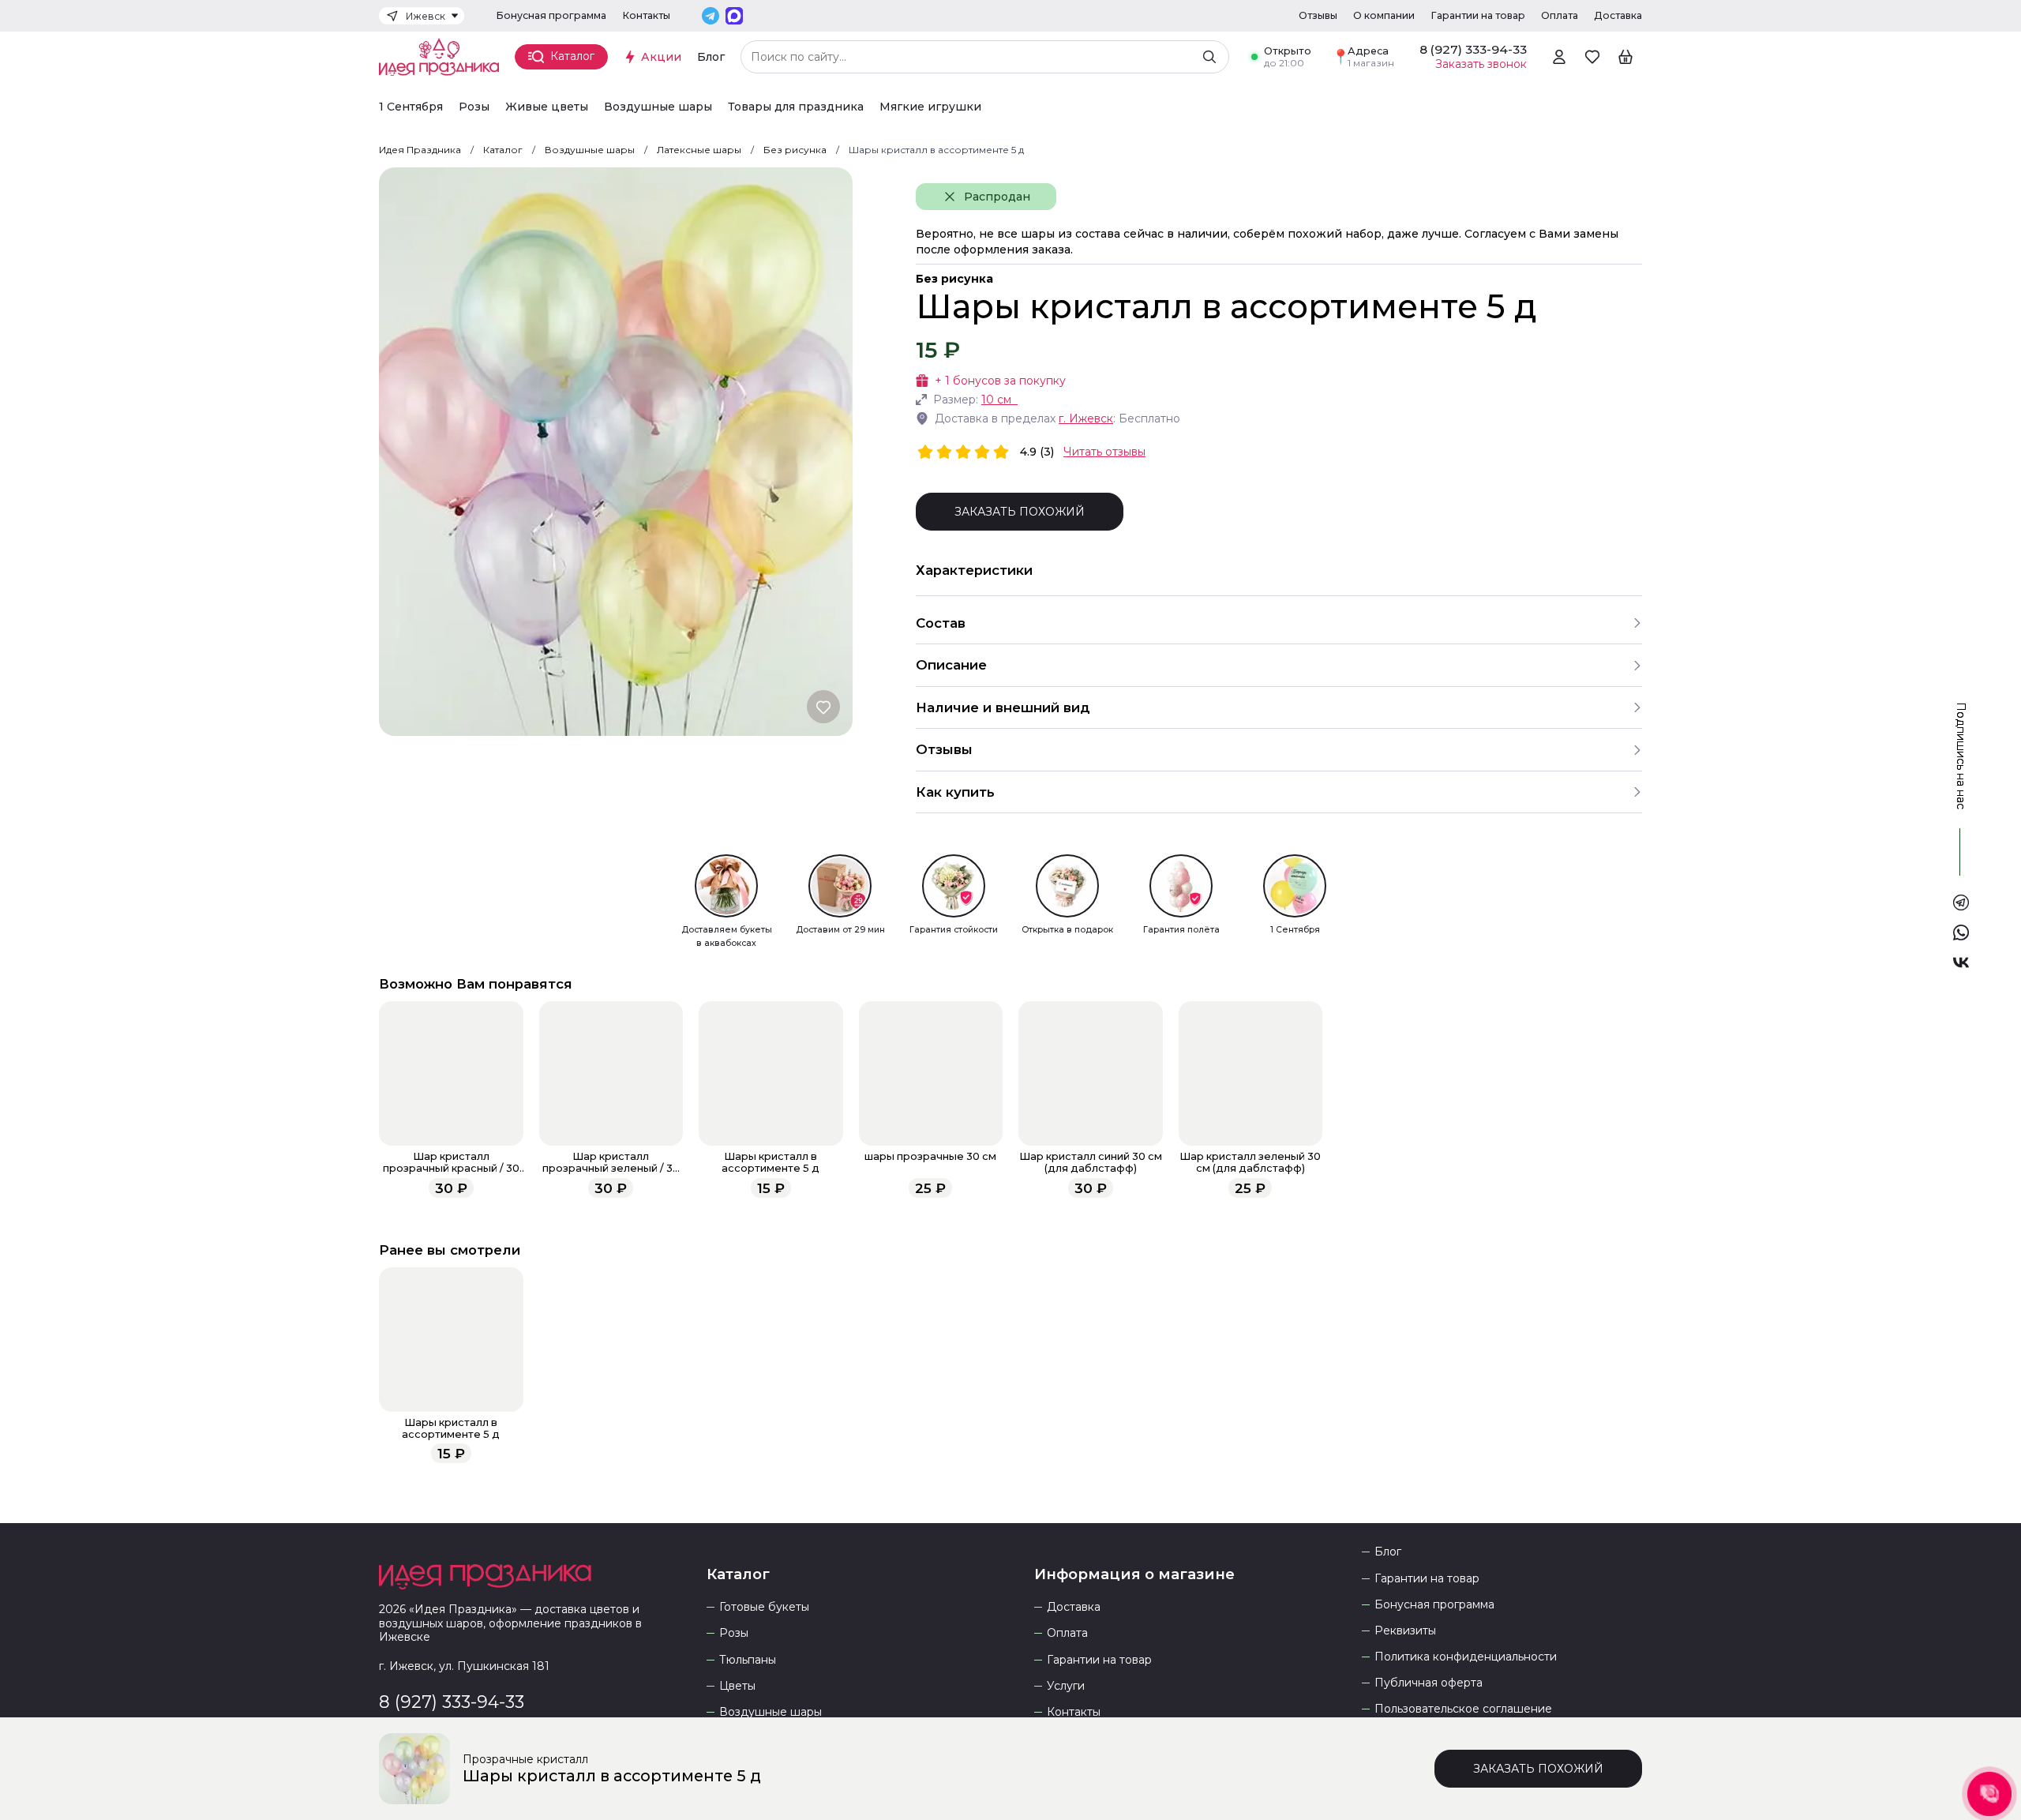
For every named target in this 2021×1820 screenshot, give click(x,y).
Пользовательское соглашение (1463, 1709)
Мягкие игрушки (930, 107)
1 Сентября (411, 107)
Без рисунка (954, 279)
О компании (1384, 15)
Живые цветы (547, 107)
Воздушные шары (658, 107)
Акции (661, 57)
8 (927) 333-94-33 (452, 1702)
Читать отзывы (1104, 452)
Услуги (1066, 1686)
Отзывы (1318, 15)
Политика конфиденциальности (1466, 1657)
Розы (474, 107)
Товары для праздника (796, 107)
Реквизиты (1405, 1631)
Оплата (1560, 15)
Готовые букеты (764, 1607)
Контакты (646, 15)
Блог (711, 57)
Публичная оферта (1429, 1683)
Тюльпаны (748, 1660)
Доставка (1618, 15)
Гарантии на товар (1478, 15)
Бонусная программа (551, 15)
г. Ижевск (1086, 418)
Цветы (737, 1686)
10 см (996, 400)
